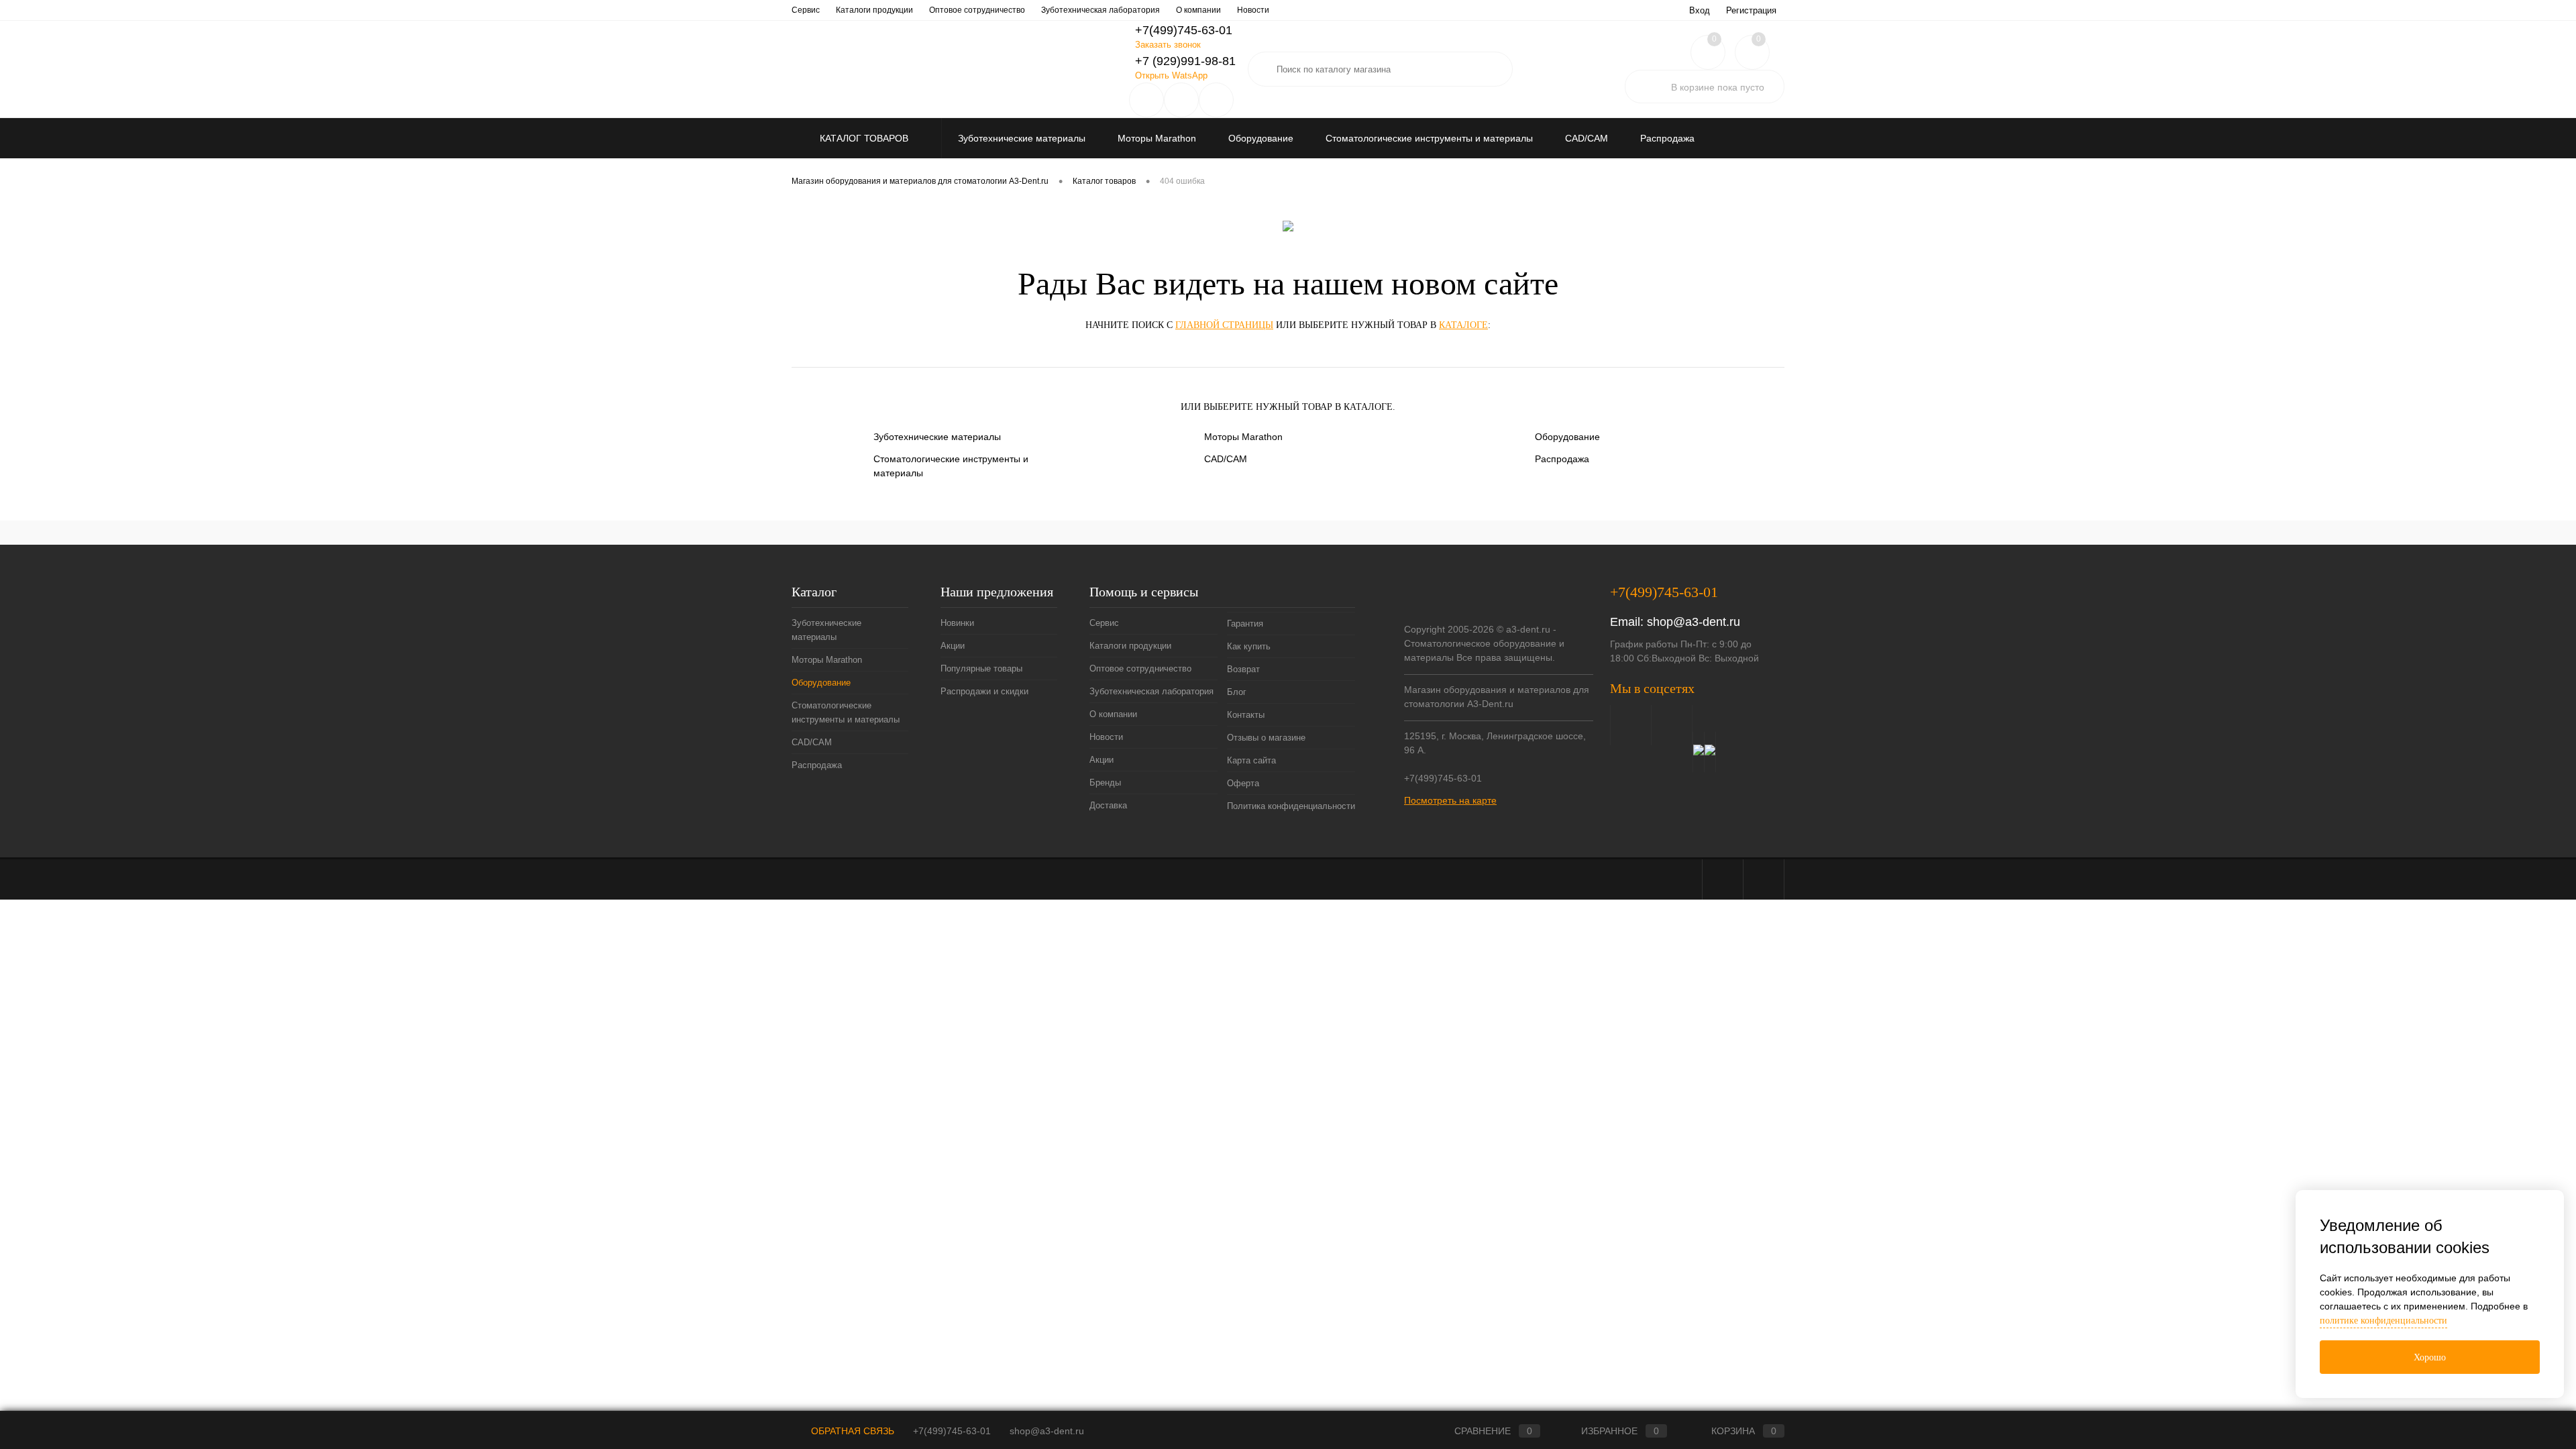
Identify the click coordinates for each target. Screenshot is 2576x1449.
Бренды (1105, 783)
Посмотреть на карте (1450, 800)
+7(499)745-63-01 (952, 1431)
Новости (1253, 10)
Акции (953, 646)
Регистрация (1751, 10)
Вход (1700, 10)
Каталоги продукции (874, 10)
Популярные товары (981, 668)
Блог (1237, 692)
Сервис (806, 10)
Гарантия (1245, 624)
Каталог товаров (865, 138)
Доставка (1108, 805)
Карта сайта (1251, 760)
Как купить (1249, 646)
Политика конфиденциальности (1291, 806)
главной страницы (1224, 325)
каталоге (1463, 325)
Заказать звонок (1168, 45)
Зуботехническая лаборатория (1101, 10)
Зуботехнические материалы (937, 437)
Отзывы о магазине (1266, 738)
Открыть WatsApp (1171, 75)
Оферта (1243, 783)
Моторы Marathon (1243, 437)
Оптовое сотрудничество (977, 10)
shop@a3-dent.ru (1694, 622)
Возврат (1243, 669)
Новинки (957, 623)
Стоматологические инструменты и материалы (951, 466)
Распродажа (1562, 459)
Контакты (1246, 715)
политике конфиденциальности (2383, 1321)
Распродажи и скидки (984, 691)
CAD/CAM (1226, 459)
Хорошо (2430, 1357)
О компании (1198, 10)
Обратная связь (851, 1431)
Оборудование (1567, 437)
